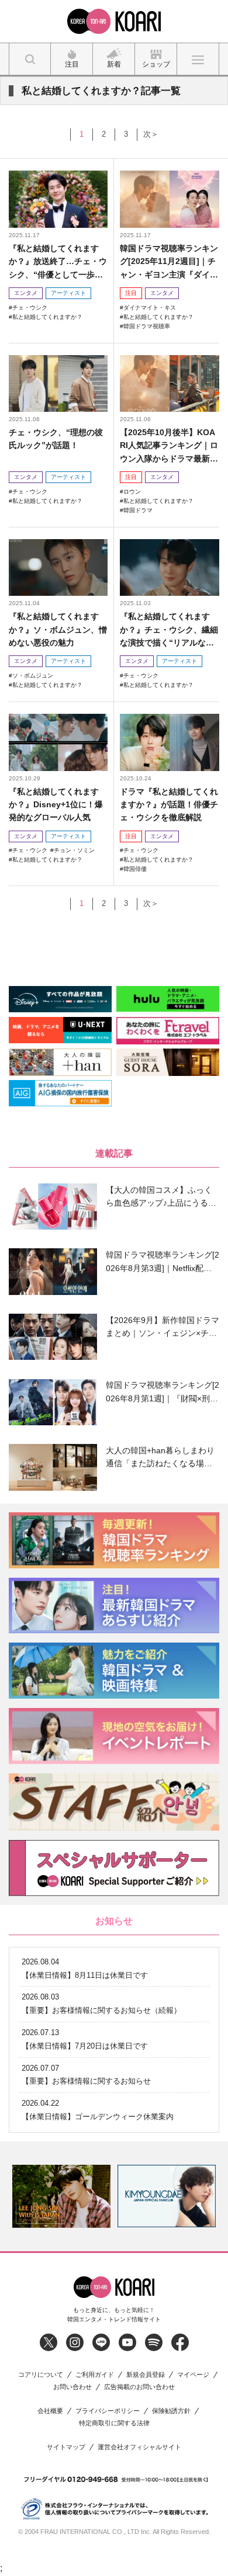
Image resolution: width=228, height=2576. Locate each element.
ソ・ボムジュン (33, 676)
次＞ (151, 134)
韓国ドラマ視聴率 (147, 326)
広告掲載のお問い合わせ (139, 2387)
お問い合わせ (72, 2387)
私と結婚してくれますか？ (47, 317)
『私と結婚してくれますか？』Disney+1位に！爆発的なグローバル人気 (56, 805)
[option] (61, 2196)
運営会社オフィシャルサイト (139, 2447)
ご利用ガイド (95, 2375)
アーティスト (68, 293)
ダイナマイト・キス (150, 308)
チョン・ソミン (74, 850)
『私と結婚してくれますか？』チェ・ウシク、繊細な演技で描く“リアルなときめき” (169, 630)
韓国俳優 (135, 869)
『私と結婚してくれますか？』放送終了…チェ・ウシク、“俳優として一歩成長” (58, 262)
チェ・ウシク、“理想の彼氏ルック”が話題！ (56, 439)
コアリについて (41, 2375)
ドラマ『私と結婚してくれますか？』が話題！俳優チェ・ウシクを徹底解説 (169, 805)
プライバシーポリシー (108, 2411)
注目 (131, 293)
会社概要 (50, 2411)
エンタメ (26, 293)
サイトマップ (66, 2447)
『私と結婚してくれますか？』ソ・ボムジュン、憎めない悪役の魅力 (58, 629)
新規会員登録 (146, 2375)
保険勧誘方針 (171, 2411)
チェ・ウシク (30, 308)
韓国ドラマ (138, 510)
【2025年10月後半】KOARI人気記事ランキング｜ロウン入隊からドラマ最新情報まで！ (169, 446)
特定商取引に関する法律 (114, 2423)
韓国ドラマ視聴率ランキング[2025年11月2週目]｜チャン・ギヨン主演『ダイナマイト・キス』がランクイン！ (169, 262)
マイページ (193, 2375)
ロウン (132, 492)
